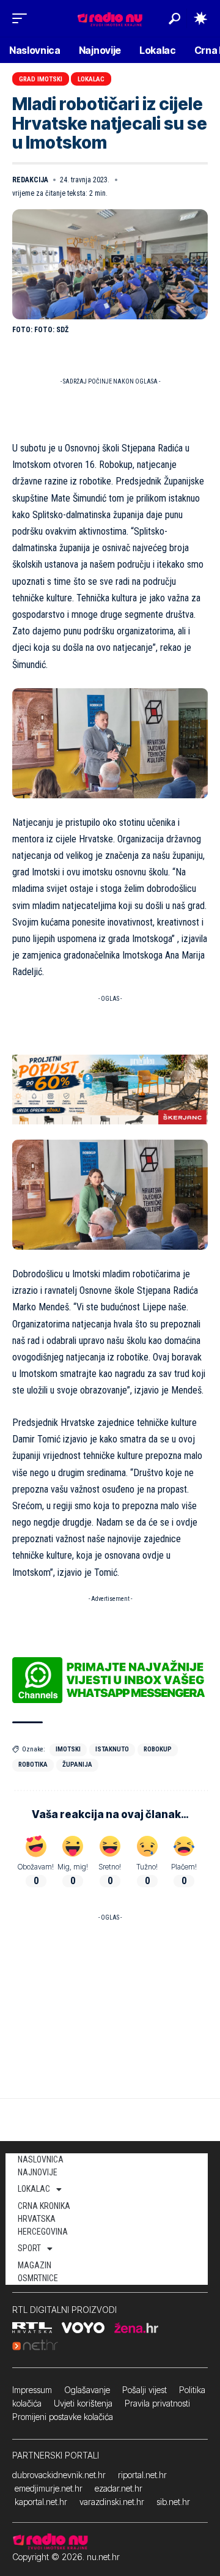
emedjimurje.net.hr (49, 2488)
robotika (33, 1765)
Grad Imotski (41, 79)
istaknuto (112, 1749)
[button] (23, 18)
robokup (158, 1749)
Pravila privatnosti (157, 2403)
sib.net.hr (173, 2502)
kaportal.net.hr (41, 2502)
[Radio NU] (110, 18)
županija (77, 1765)
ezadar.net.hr (119, 2488)
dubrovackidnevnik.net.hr (59, 2475)
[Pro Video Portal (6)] (110, 1089)
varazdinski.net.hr (112, 2502)
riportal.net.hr (142, 2475)
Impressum (32, 2390)
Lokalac (91, 79)
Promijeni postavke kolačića (63, 2417)
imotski (68, 1749)
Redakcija (30, 180)
